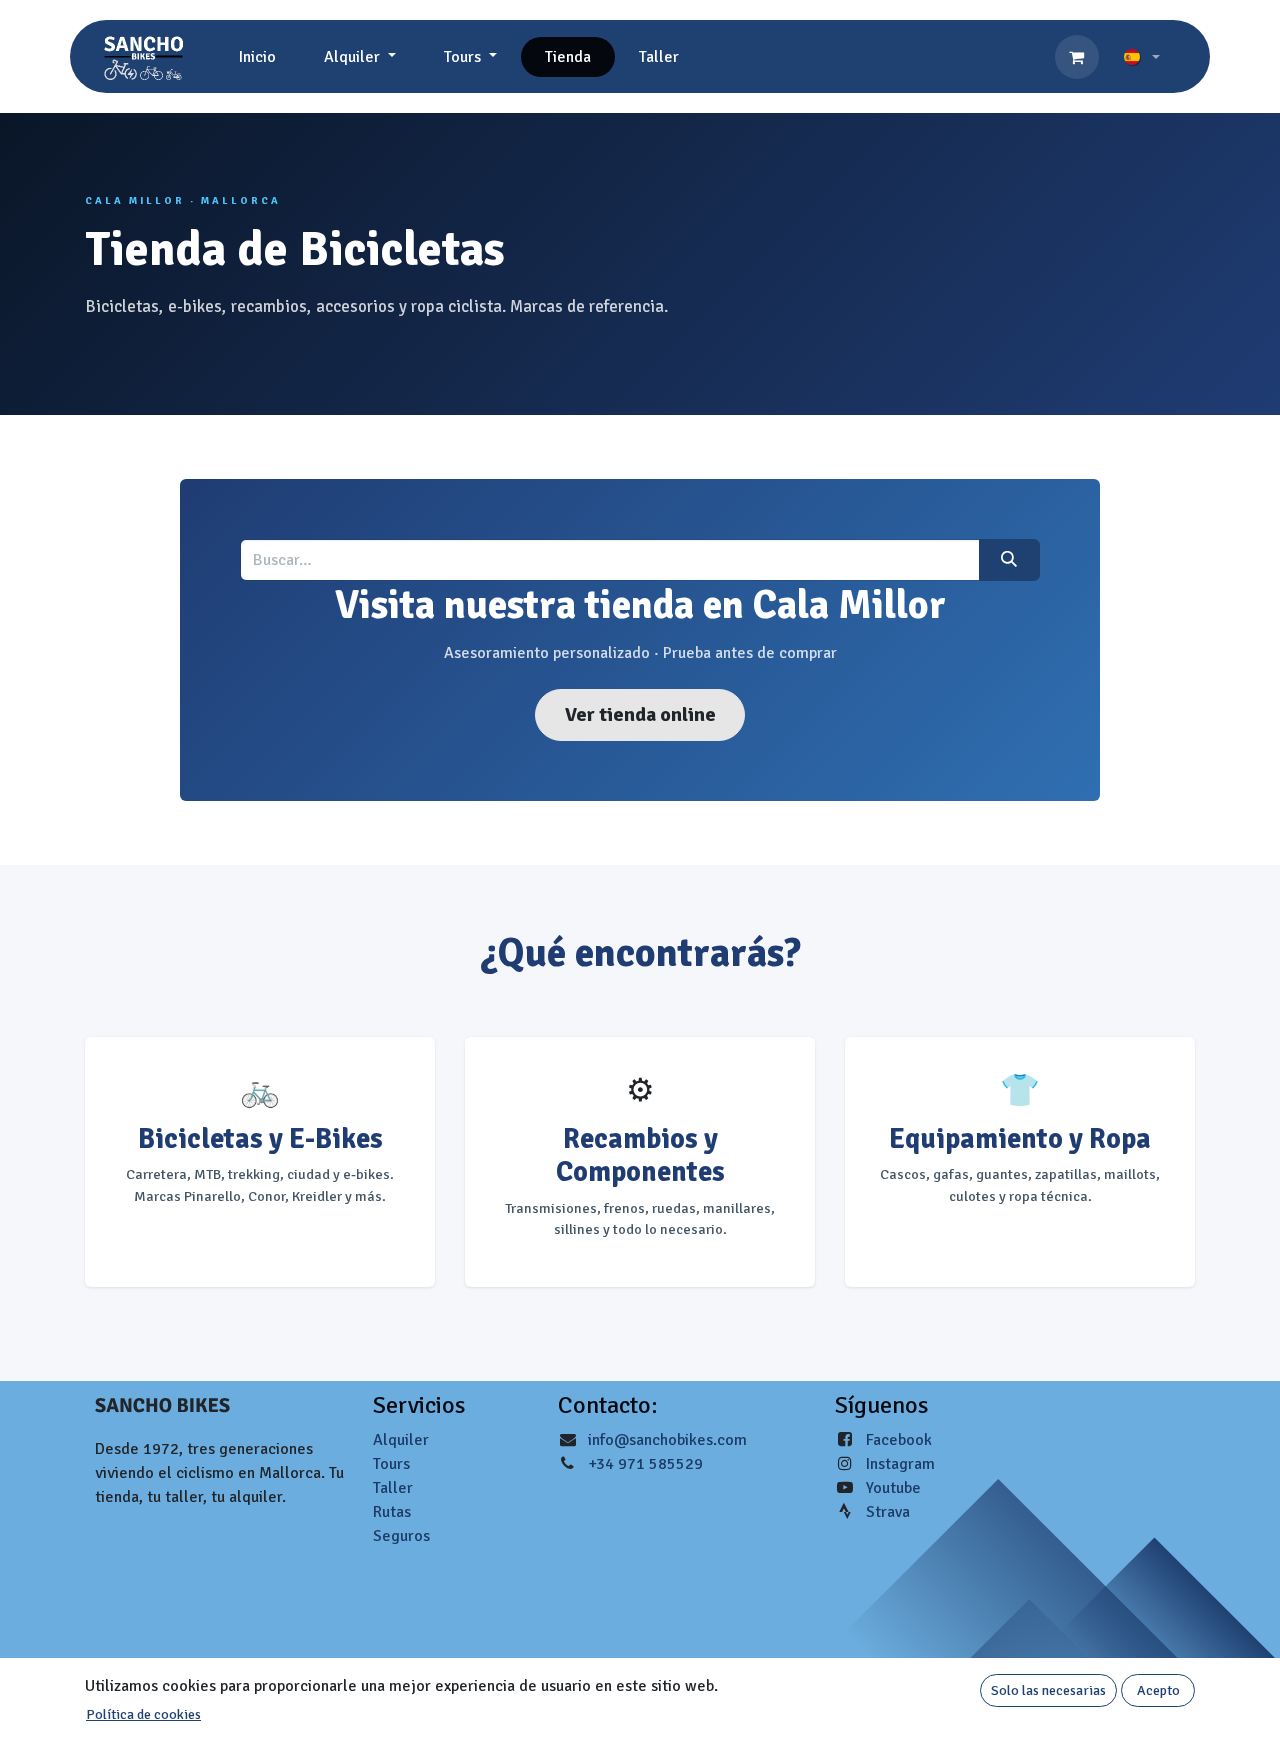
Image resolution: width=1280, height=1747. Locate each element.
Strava (888, 1512)
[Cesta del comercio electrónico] (1077, 57)
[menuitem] (257, 57)
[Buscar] (1009, 560)
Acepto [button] (1158, 1690)
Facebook (899, 1440)
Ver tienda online (640, 714)
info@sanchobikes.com (667, 1440)
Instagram (900, 1464)
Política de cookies (143, 1714)
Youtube (893, 1488)
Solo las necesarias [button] (1048, 1690)
